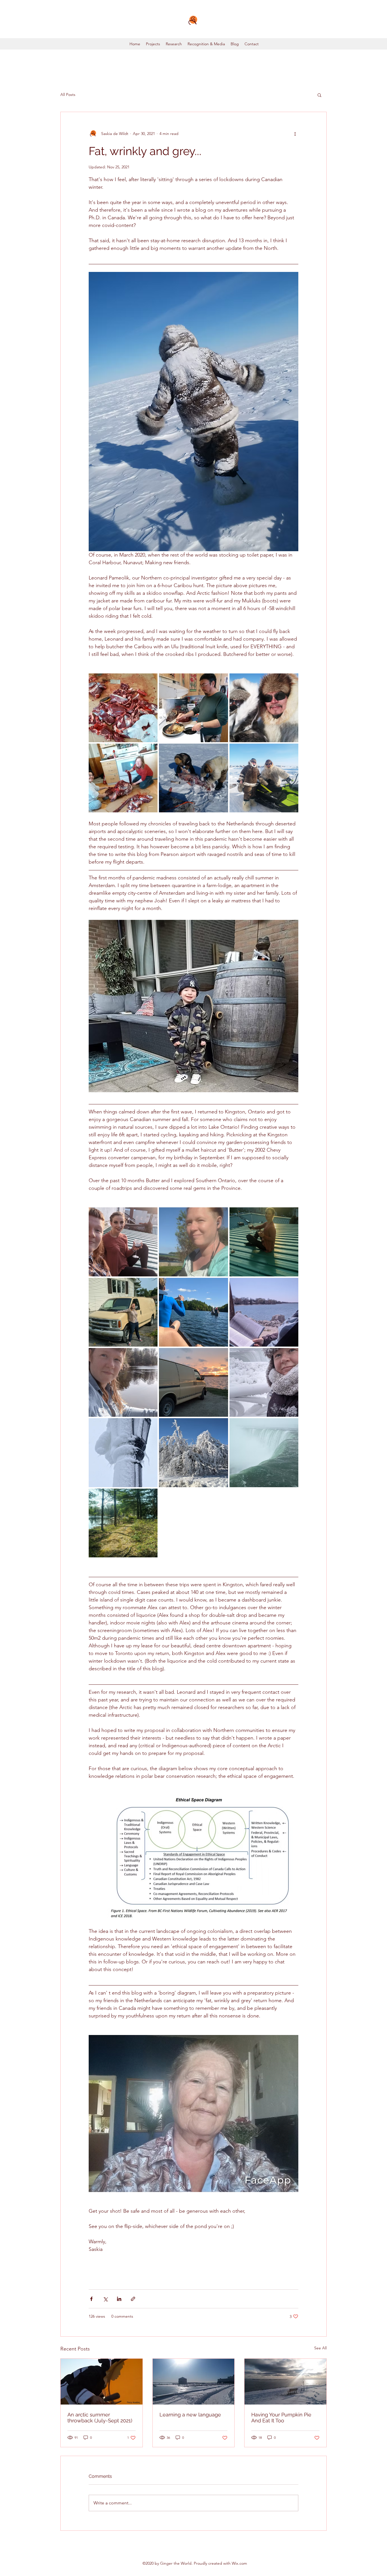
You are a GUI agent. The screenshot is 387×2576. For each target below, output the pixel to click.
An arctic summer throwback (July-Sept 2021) (100, 2418)
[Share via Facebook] (91, 2299)
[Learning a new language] (194, 2382)
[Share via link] (133, 2299)
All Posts (68, 95)
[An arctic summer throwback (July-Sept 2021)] (102, 2382)
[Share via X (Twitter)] (105, 2299)
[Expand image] (123, 708)
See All (320, 2348)
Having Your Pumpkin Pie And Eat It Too (281, 2418)
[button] (319, 95)
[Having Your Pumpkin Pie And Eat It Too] (285, 2382)
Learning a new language (190, 2415)
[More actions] (295, 134)
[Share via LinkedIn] (119, 2299)
